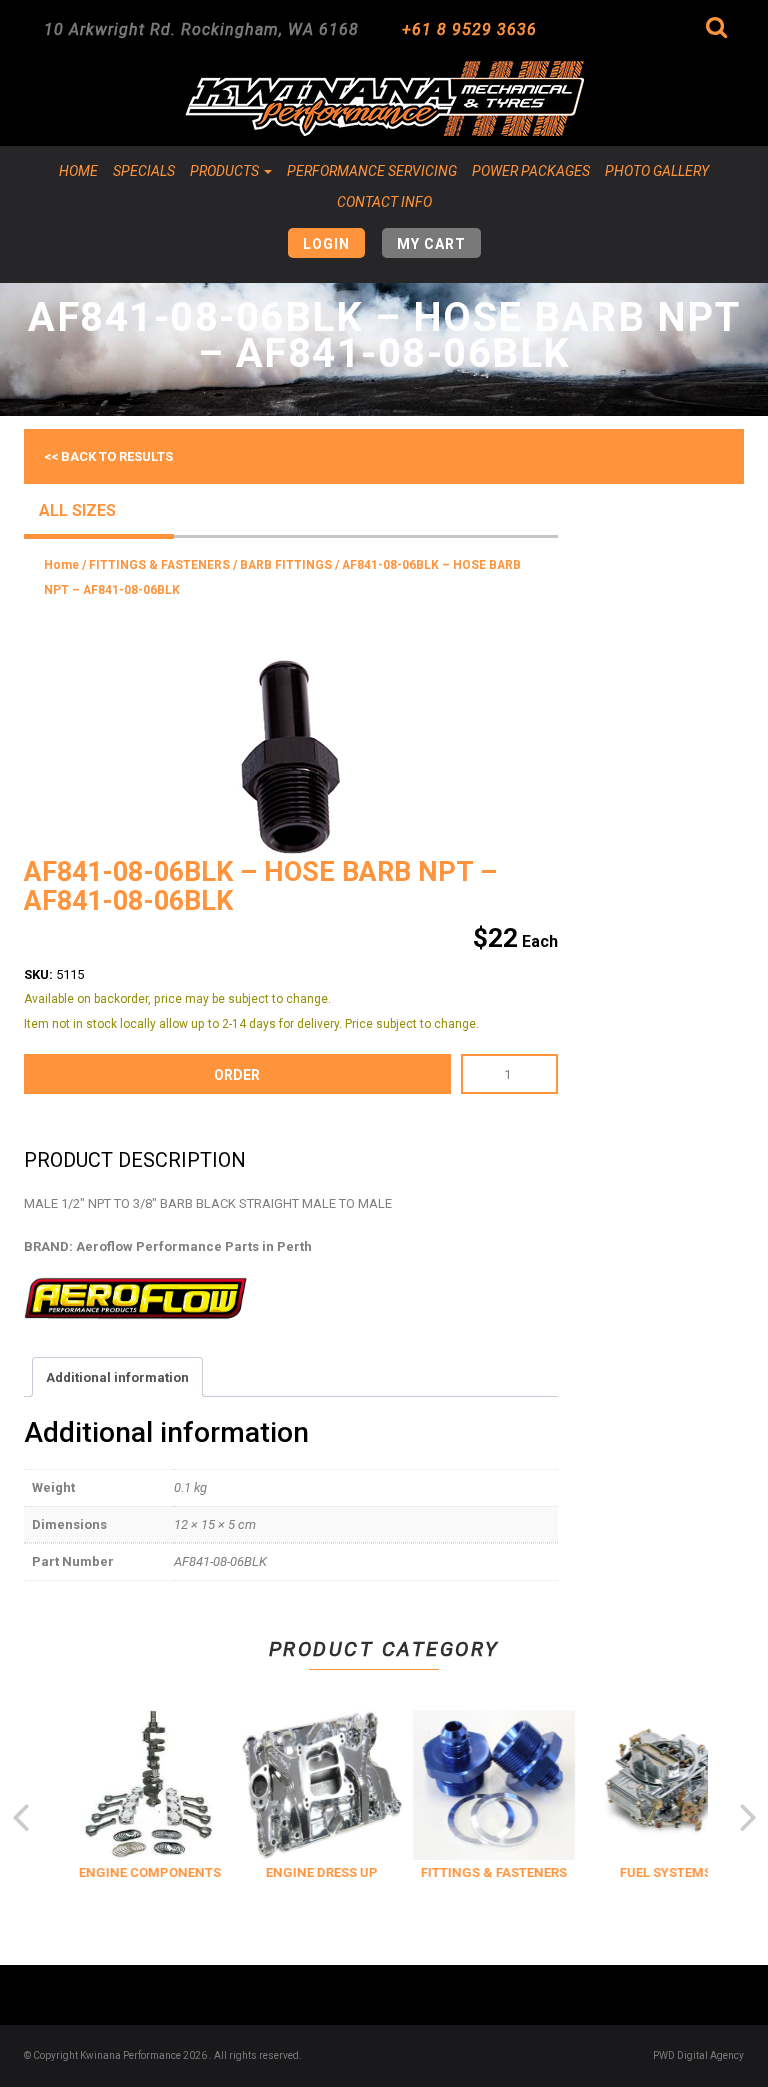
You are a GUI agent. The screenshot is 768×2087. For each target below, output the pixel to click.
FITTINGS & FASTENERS (159, 565)
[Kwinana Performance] (384, 98)
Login (326, 244)
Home (78, 171)
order (237, 1075)
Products (226, 171)
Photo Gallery (657, 171)
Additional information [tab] (117, 1377)
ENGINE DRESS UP (319, 1872)
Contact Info (384, 202)
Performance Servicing (372, 171)
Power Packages (531, 171)
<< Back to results (108, 456)
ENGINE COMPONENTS (147, 1872)
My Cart (431, 244)
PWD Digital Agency (698, 2055)
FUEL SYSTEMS (663, 1872)
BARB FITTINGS (286, 565)
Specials (144, 171)
